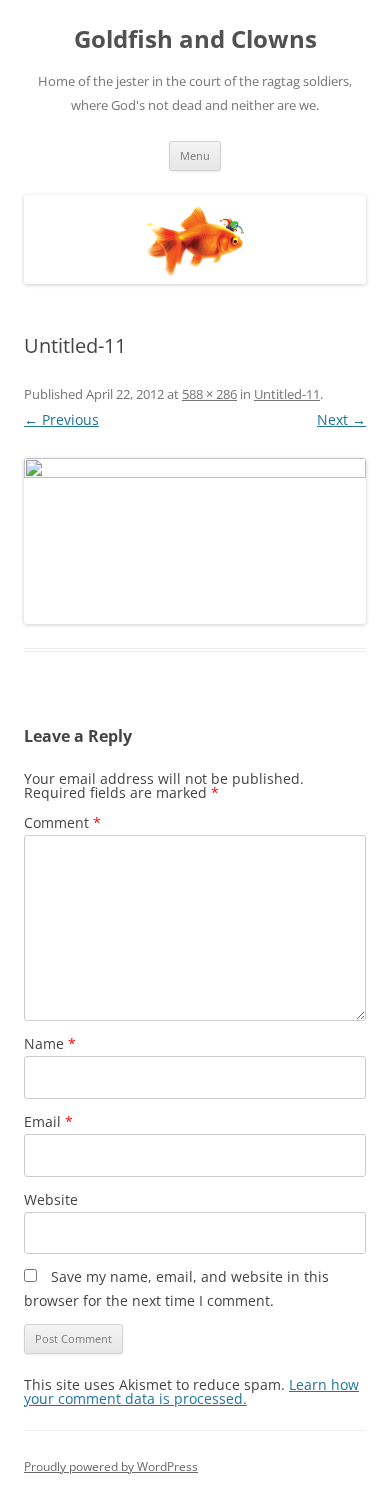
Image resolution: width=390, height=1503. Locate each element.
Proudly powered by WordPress (111, 1466)
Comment (62, 822)
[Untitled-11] (195, 541)
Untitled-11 (287, 394)
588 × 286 (209, 394)
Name (50, 1043)
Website (51, 1199)
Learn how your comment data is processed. (191, 1391)
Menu (195, 155)
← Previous (61, 419)
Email (48, 1121)
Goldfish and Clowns (195, 39)
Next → (341, 419)
